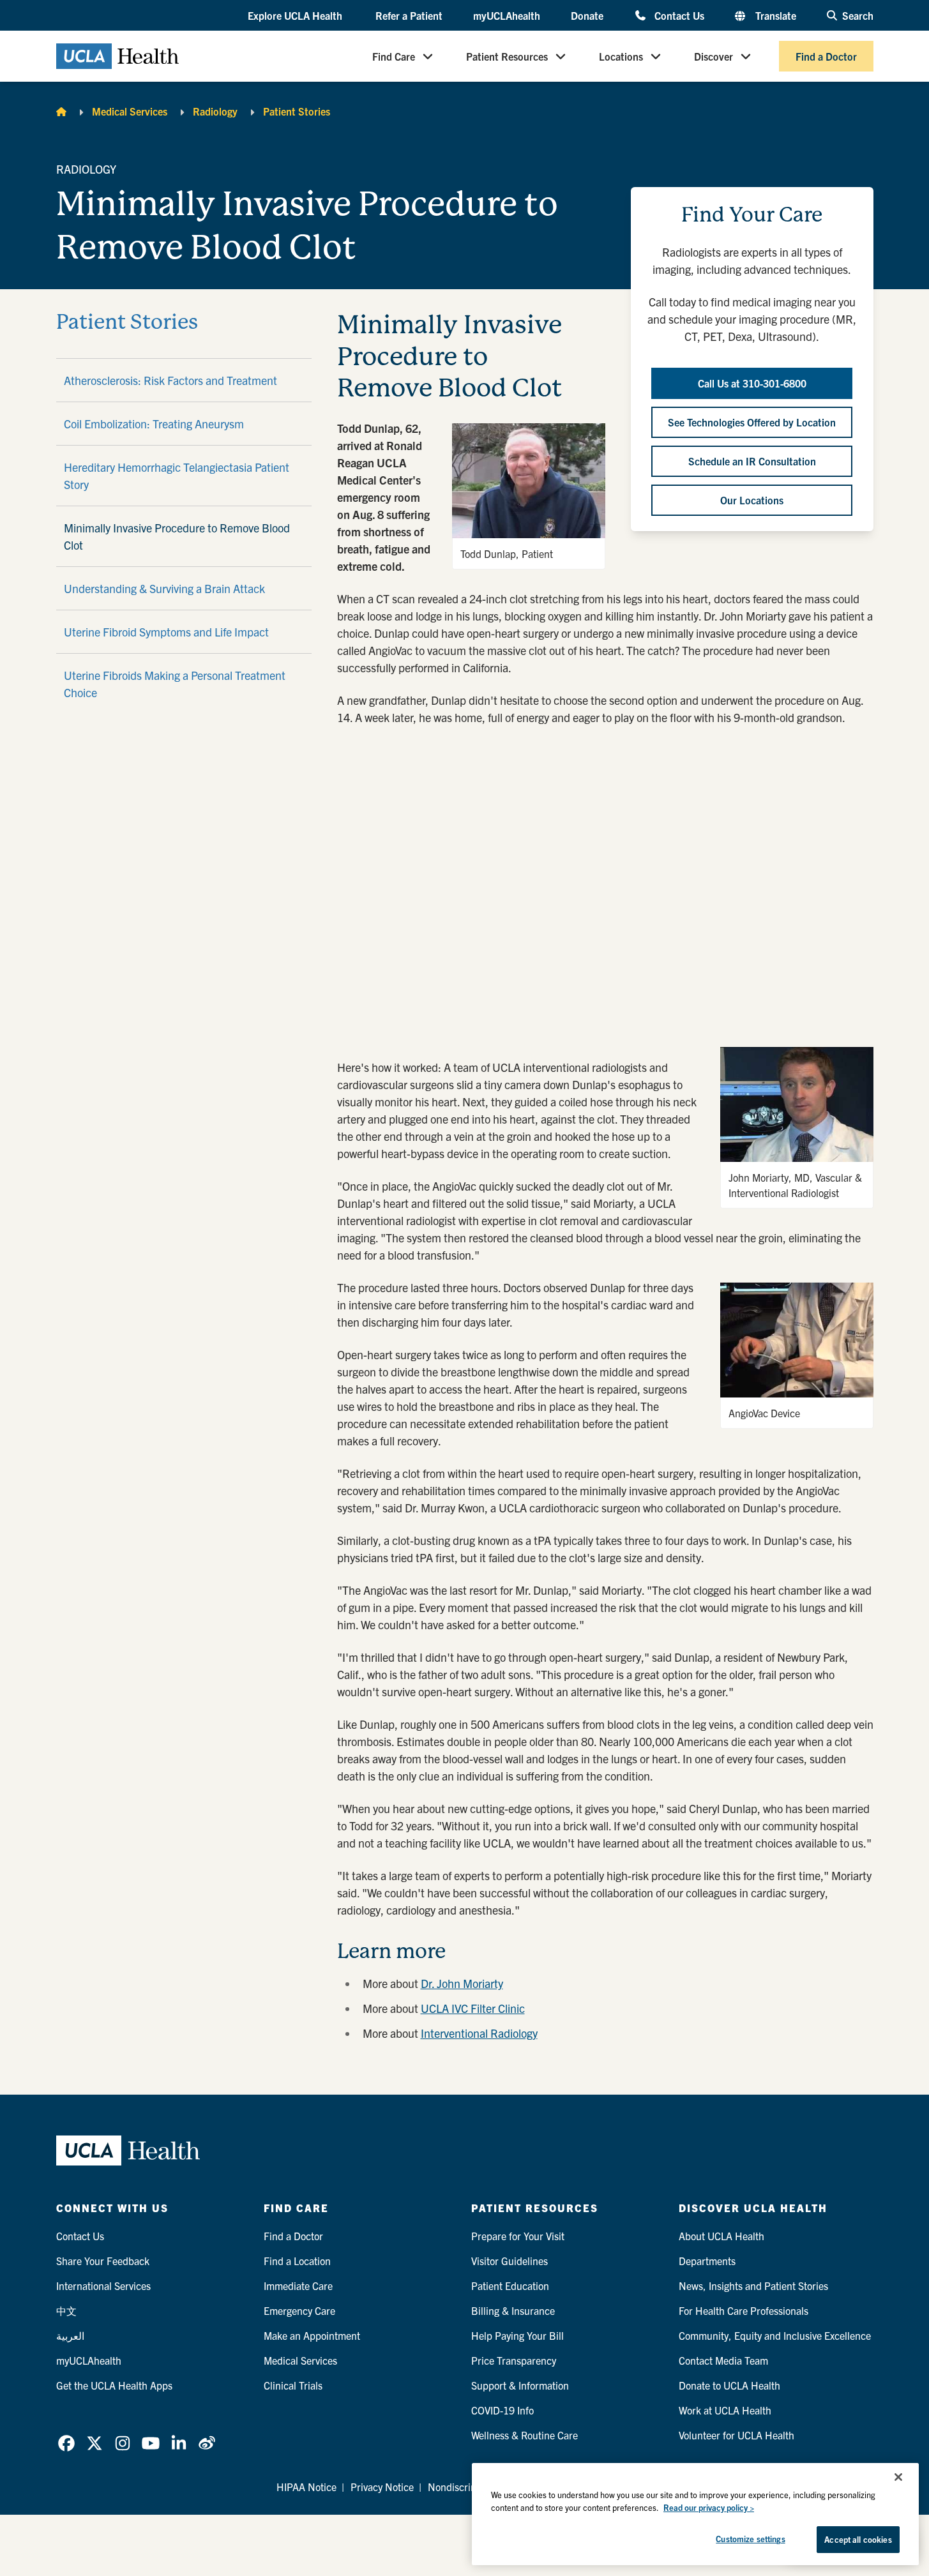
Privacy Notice (382, 2487)
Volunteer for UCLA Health (736, 2435)
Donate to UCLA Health (729, 2385)
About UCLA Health (721, 2236)
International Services (103, 2286)
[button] (296, 16)
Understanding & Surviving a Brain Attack (164, 588)
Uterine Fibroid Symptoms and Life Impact (166, 632)
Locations (621, 56)
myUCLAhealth (507, 15)
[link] (66, 2443)
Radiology (215, 111)
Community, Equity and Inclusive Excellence (775, 2335)
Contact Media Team (723, 2360)
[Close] (898, 2477)
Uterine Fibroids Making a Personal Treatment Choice (175, 684)
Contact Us (679, 15)
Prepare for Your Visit (518, 2236)
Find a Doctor (826, 56)
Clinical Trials (293, 2385)
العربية (70, 2335)
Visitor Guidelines (510, 2261)
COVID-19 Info (502, 2410)
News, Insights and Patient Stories (753, 2286)
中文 (66, 2310)
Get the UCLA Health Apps (114, 2385)
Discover (714, 56)
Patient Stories (297, 111)
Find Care (394, 56)
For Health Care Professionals (744, 2310)
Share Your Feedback (103, 2261)
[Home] (61, 111)
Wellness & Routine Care (525, 2435)
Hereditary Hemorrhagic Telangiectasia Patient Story (177, 476)
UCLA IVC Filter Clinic (473, 2008)
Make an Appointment (312, 2335)
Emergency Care (299, 2310)
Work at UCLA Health (725, 2410)
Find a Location (297, 2261)
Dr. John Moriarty (462, 1983)
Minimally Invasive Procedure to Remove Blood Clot (177, 536)
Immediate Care (298, 2286)
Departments (707, 2261)
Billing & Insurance (513, 2310)
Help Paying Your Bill (517, 2335)
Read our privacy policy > (709, 2507)
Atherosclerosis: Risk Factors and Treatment (170, 380)
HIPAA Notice (306, 2487)
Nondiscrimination (468, 2487)
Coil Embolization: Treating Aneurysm (154, 424)
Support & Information (520, 2385)
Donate (587, 15)
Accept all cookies (858, 2539)
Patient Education (510, 2286)
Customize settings (750, 2539)
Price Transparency (514, 2360)
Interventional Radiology (479, 2033)
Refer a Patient (409, 15)
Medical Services (130, 111)
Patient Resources (507, 56)
